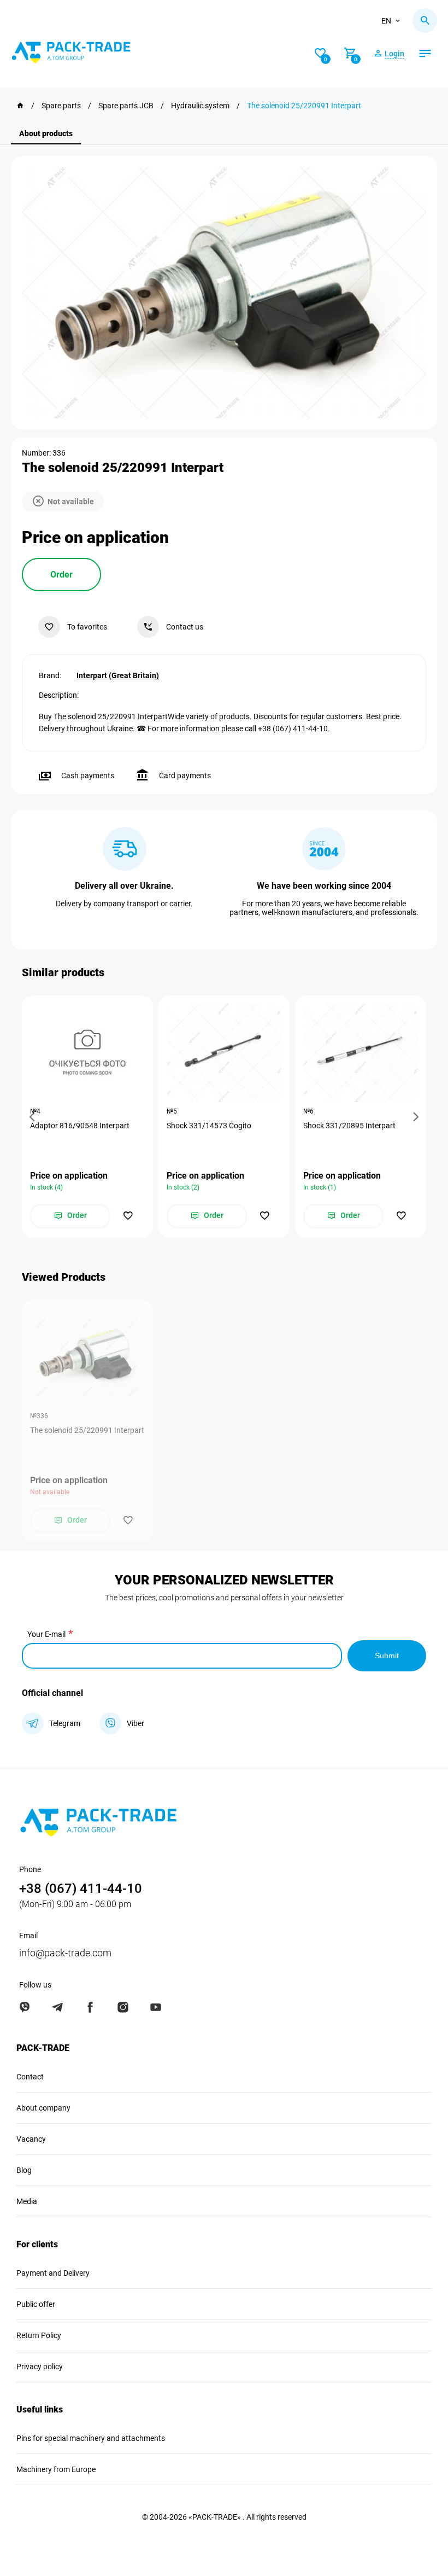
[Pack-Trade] (20, 106)
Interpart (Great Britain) (118, 675)
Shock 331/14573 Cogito (209, 1126)
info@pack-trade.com (65, 1953)
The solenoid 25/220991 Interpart (87, 1430)
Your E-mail (46, 1634)
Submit (387, 1656)
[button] (34, 1117)
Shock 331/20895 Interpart (349, 1126)
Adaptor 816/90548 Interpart (80, 1126)
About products (46, 133)
